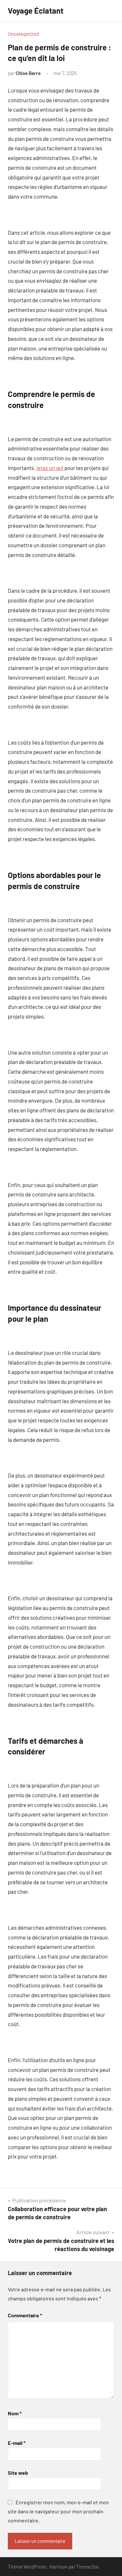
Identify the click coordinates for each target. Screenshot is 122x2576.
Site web (18, 2473)
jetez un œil (50, 468)
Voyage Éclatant (36, 11)
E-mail (17, 2443)
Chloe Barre (28, 73)
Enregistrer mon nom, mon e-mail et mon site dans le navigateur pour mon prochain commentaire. (58, 2511)
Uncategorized (23, 34)
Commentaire (25, 2315)
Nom (15, 2413)
